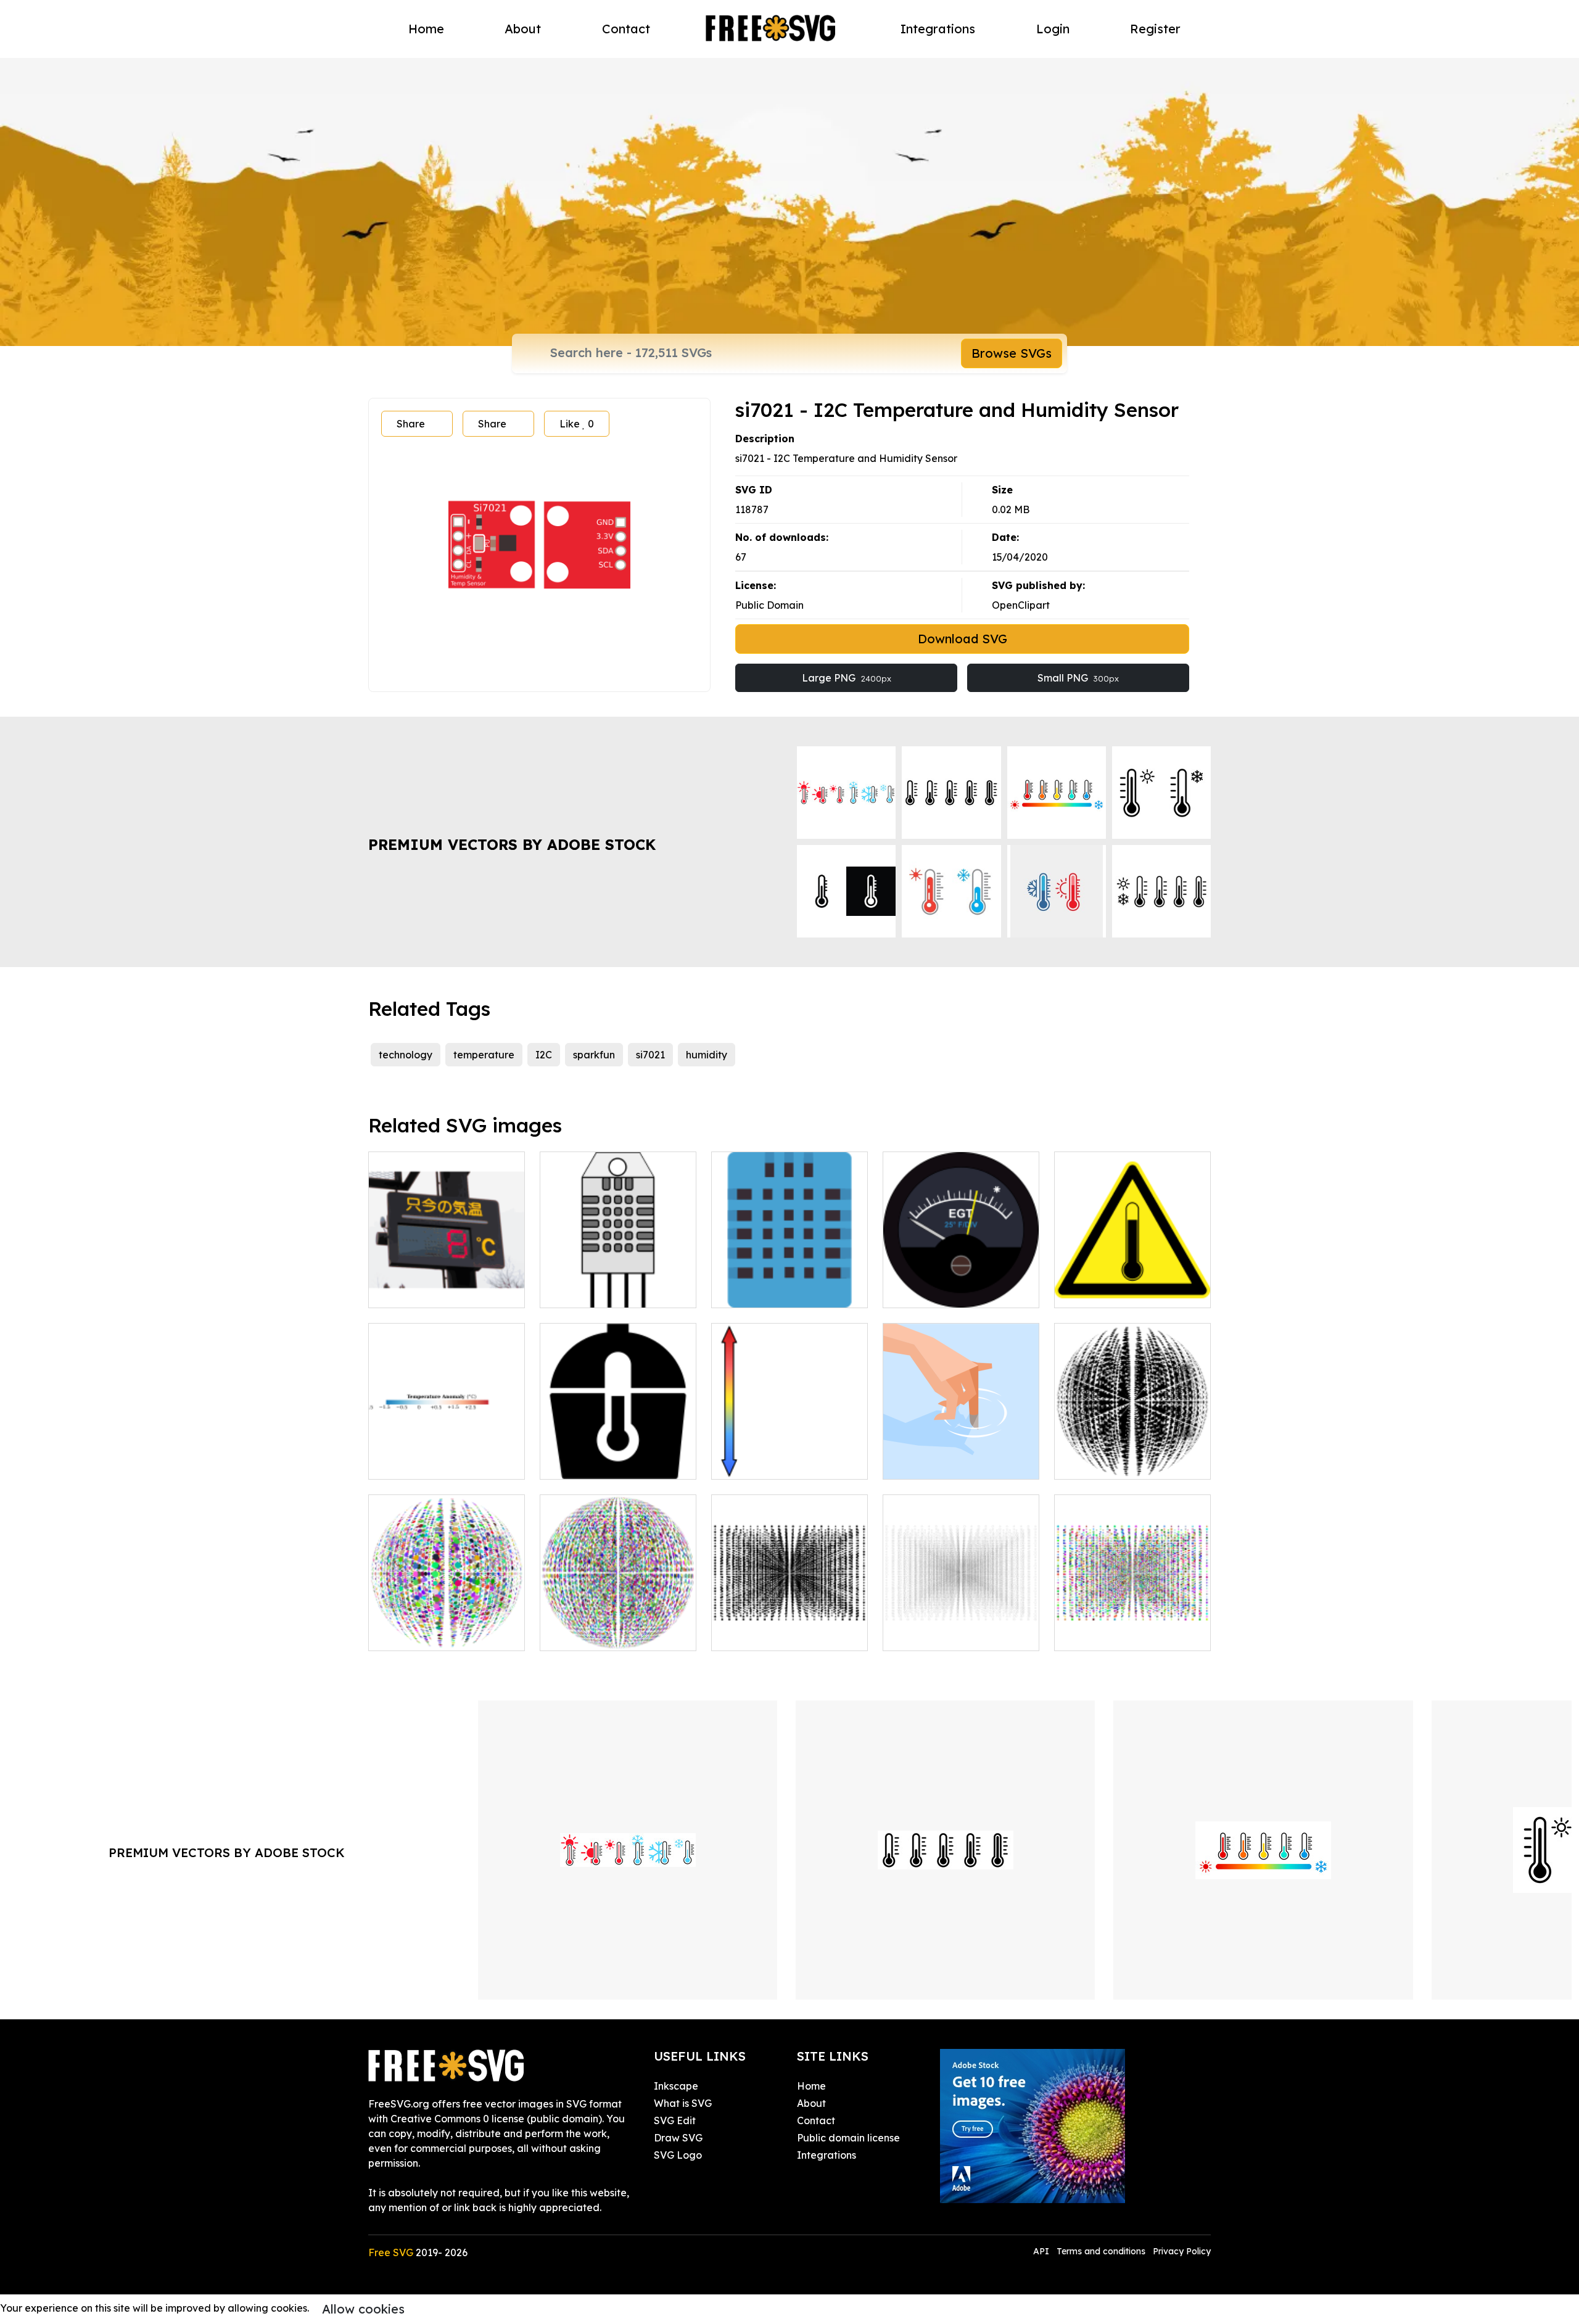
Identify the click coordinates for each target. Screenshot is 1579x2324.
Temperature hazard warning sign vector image (1132, 1284)
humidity (707, 1055)
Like (577, 424)
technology (406, 1055)
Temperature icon (596, 1462)
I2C (544, 1055)
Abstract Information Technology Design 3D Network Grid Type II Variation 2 (961, 1612)
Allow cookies (363, 2309)
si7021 (650, 1055)
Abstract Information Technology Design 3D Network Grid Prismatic (447, 1619)
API (1042, 2251)
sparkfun (594, 1055)
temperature (484, 1055)
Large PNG (847, 678)
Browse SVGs (1012, 353)
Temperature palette (432, 1462)
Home (426, 29)
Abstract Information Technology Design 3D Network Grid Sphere (618, 1619)
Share (411, 424)
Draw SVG (678, 2138)
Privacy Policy (1182, 2251)
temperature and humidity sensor (790, 1284)
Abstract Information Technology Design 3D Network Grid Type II (789, 1619)
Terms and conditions (1101, 2251)
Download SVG (963, 639)
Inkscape (676, 2086)
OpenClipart (1021, 605)
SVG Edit (675, 2120)
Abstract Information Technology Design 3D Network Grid (1132, 1448)
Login (1053, 29)
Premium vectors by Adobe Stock (512, 844)
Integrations (938, 29)
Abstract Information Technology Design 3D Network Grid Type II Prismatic (1132, 1612)
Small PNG (1078, 678)
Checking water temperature (961, 1455)
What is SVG (683, 2103)
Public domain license (848, 2138)
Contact (626, 29)
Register (1155, 29)
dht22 (567, 1291)
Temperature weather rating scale (789, 1455)
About (523, 29)
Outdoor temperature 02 (441, 1291)
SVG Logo (678, 2155)
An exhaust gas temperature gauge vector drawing (961, 1276)
